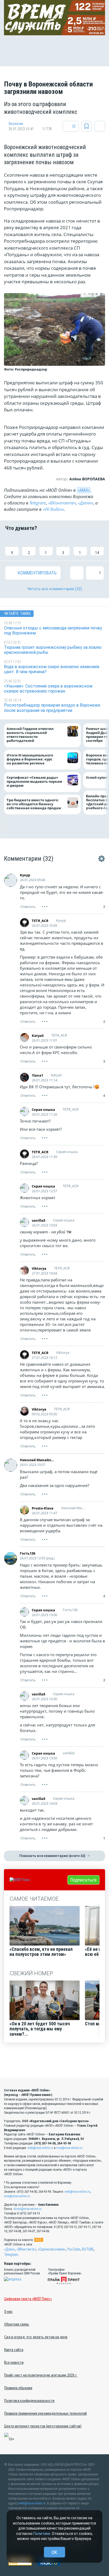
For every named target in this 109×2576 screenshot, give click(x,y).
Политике (42, 2534)
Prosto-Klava (43, 1508)
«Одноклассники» (52, 2249)
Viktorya (39, 1268)
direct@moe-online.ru (28, 2209)
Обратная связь (17, 2324)
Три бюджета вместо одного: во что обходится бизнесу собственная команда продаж (35, 804)
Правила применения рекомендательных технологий (46, 2413)
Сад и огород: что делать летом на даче (36, 2337)
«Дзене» (86, 503)
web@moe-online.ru (40, 2148)
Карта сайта (14, 2350)
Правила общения (18, 2388)
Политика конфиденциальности (29, 2401)
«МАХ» (84, 490)
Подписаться (83, 1880)
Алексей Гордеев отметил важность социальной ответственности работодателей (30, 735)
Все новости (14, 2362)
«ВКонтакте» (62, 503)
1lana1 (37, 1075)
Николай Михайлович (38, 1460)
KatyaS (38, 1035)
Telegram (38, 503)
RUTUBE (88, 2249)
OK (54, 2552)
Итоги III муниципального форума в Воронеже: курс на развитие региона (30, 759)
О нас (8, 2312)
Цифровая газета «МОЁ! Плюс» (28, 2299)
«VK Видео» (53, 509)
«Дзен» (10, 2249)
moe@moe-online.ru (69, 2148)
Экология (16, 124)
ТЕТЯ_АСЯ (40, 921)
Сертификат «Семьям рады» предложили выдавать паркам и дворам (34, 782)
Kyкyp (25, 875)
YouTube (74, 2249)
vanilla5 (38, 1220)
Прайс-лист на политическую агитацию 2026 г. (41, 2375)
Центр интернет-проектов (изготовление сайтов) (43, 2426)
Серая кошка (43, 1109)
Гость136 (28, 1553)
